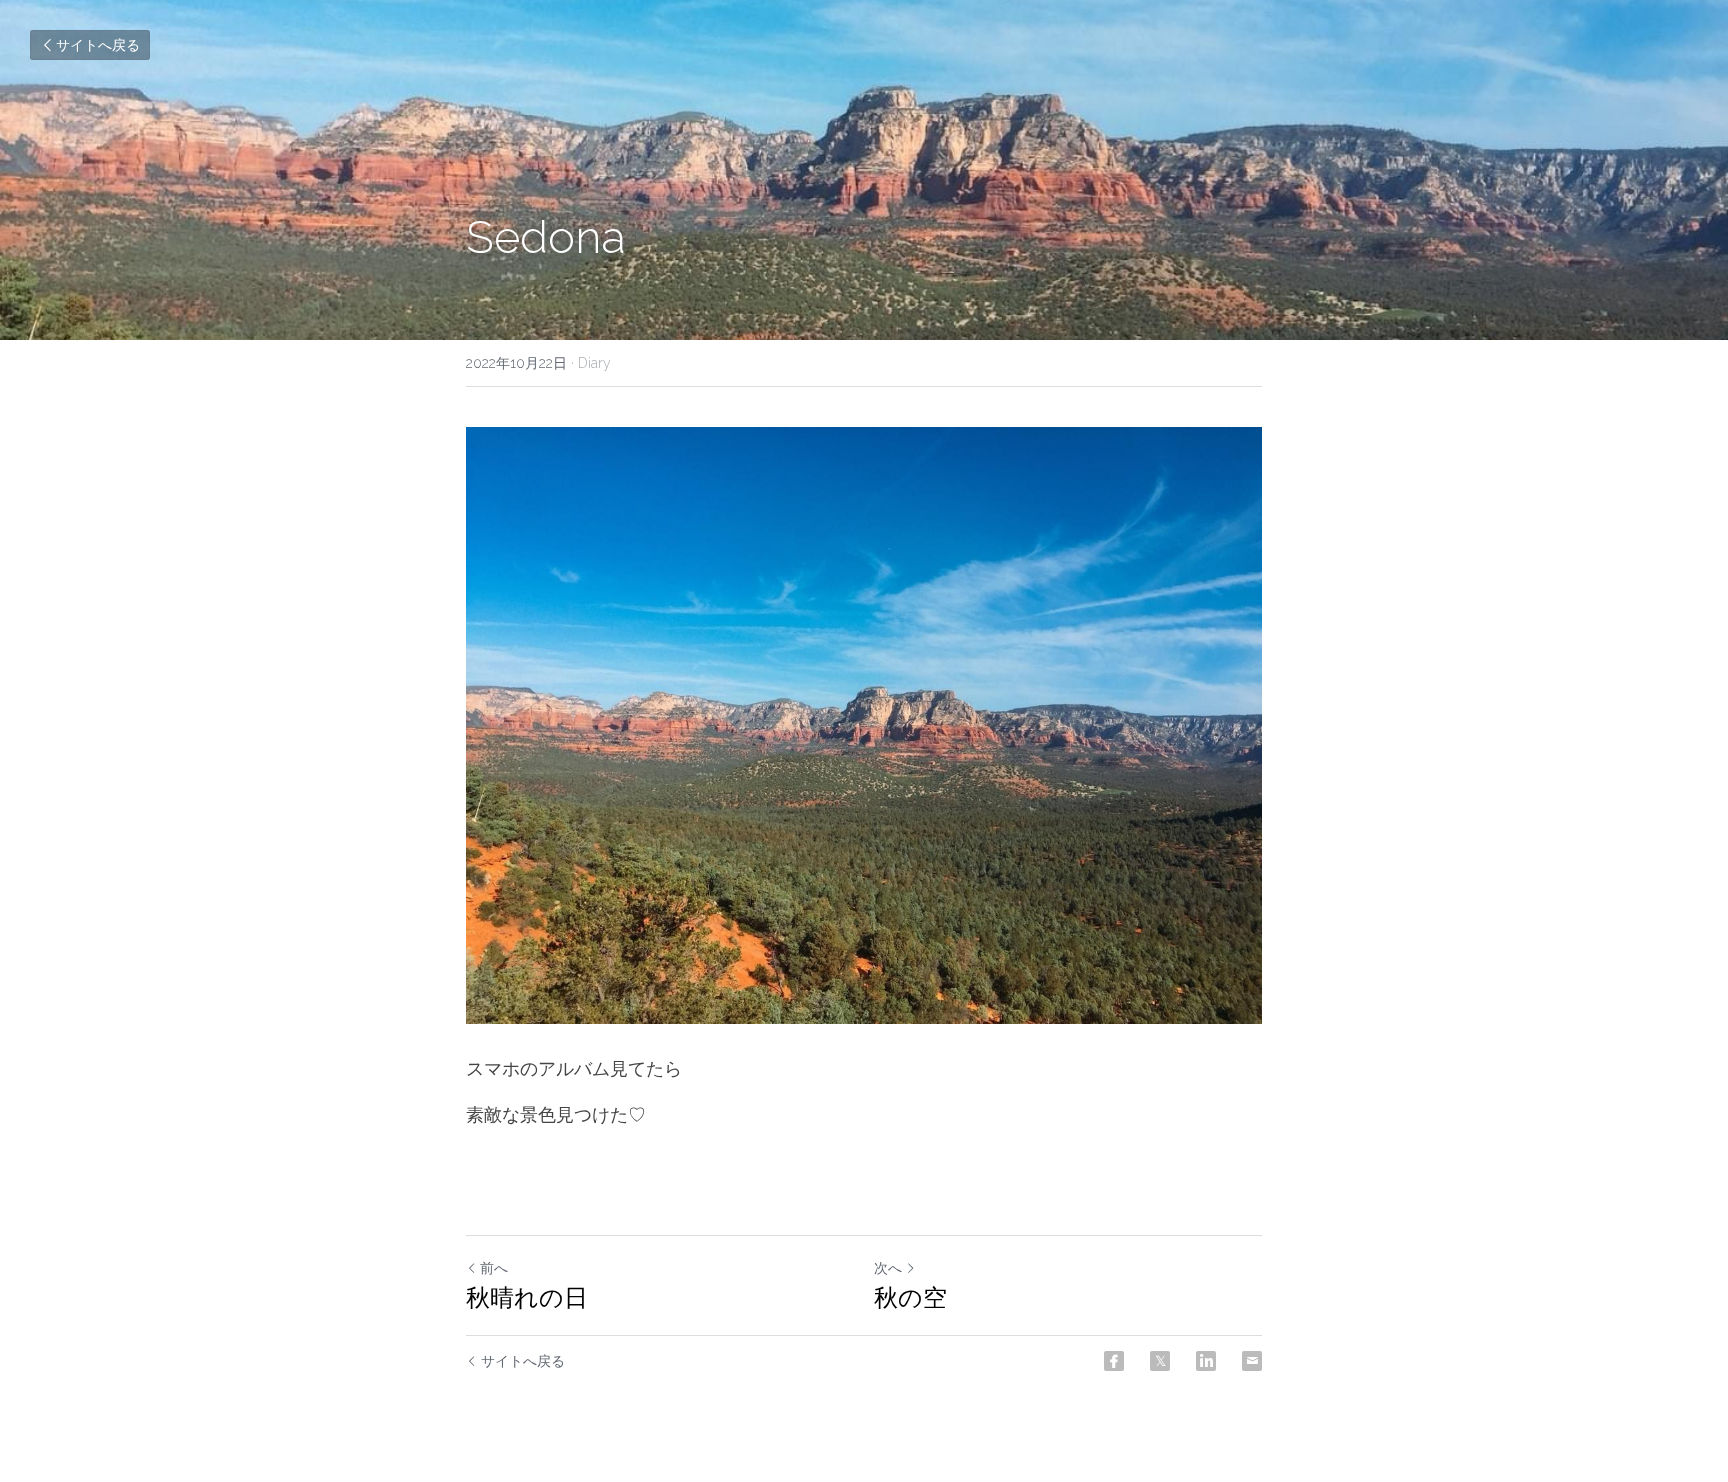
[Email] (1252, 1361)
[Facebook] (1114, 1361)
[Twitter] (1160, 1361)
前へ (494, 1268)
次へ (888, 1268)
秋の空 (910, 1297)
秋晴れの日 (527, 1297)
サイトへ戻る (98, 45)
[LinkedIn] (1206, 1361)
